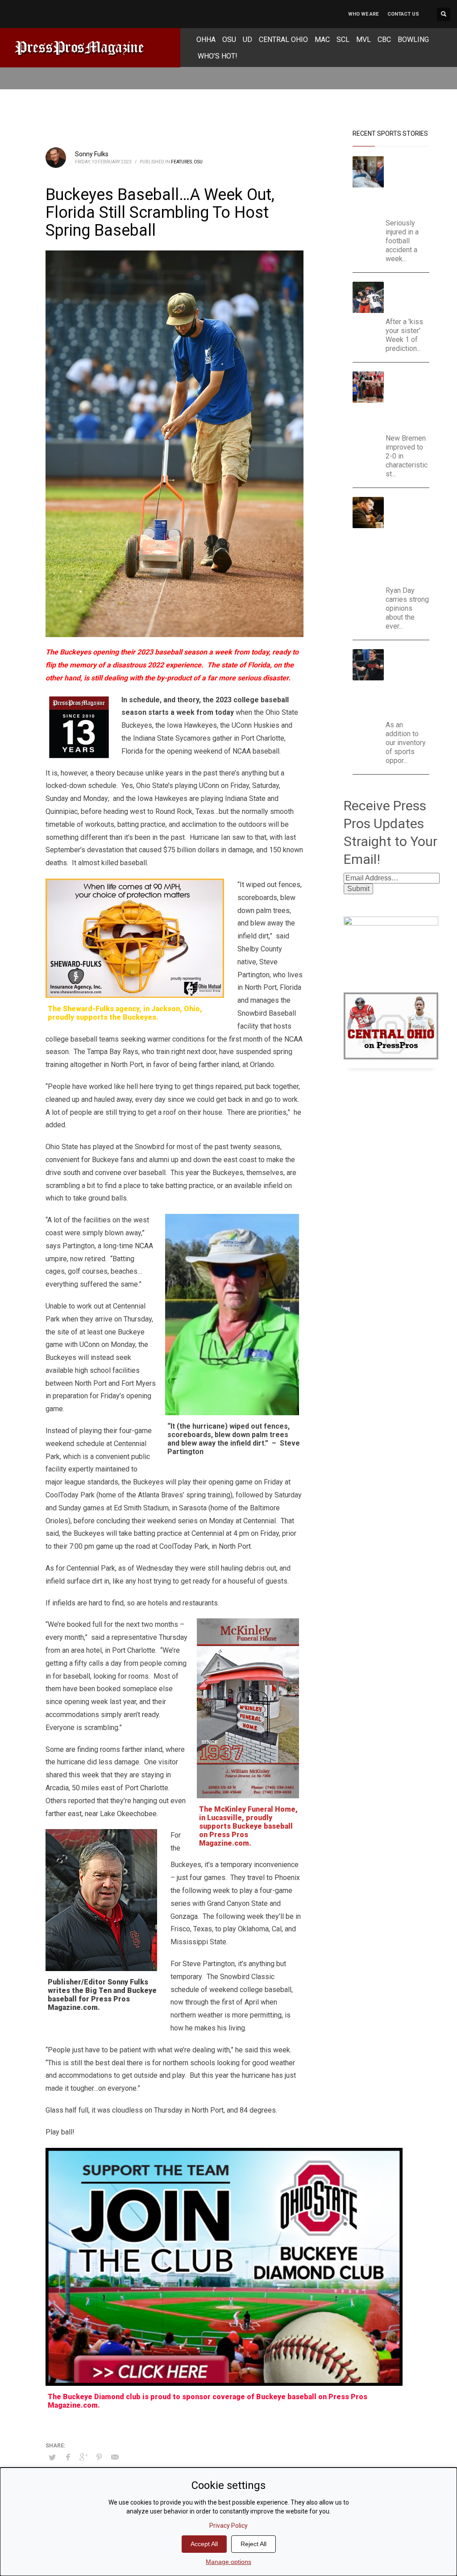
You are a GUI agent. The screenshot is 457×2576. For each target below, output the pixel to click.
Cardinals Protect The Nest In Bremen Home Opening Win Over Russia (410, 400)
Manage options (228, 2562)
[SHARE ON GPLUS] (83, 2457)
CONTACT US (403, 14)
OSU (198, 162)
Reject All (253, 2544)
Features (181, 162)
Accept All (204, 2544)
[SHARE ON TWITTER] (52, 2458)
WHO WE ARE (363, 14)
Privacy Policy (228, 2526)
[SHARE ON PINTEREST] (99, 2457)
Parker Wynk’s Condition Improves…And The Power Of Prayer (408, 185)
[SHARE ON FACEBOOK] (68, 2457)
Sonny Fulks (92, 154)
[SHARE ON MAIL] (115, 2457)
